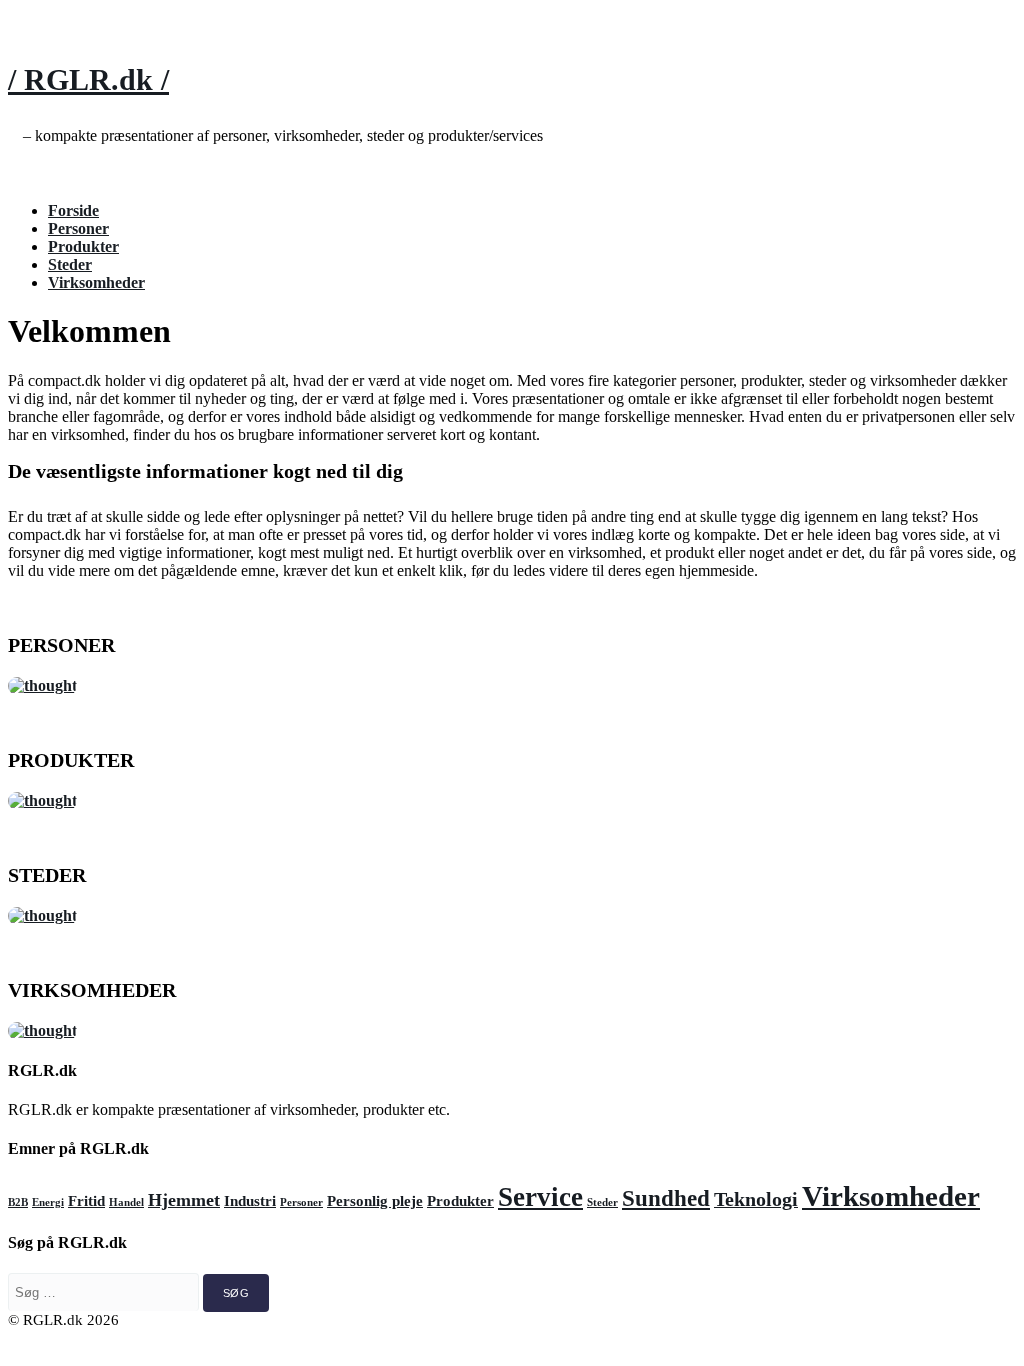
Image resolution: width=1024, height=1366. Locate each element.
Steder (70, 264)
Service (540, 1197)
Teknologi (756, 1199)
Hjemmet (184, 1200)
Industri (250, 1201)
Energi (48, 1202)
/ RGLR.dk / (88, 79)
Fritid (86, 1201)
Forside (73, 210)
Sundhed (666, 1198)
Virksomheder (96, 282)
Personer (78, 228)
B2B (18, 1202)
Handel (126, 1202)
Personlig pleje (375, 1201)
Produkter (83, 246)
